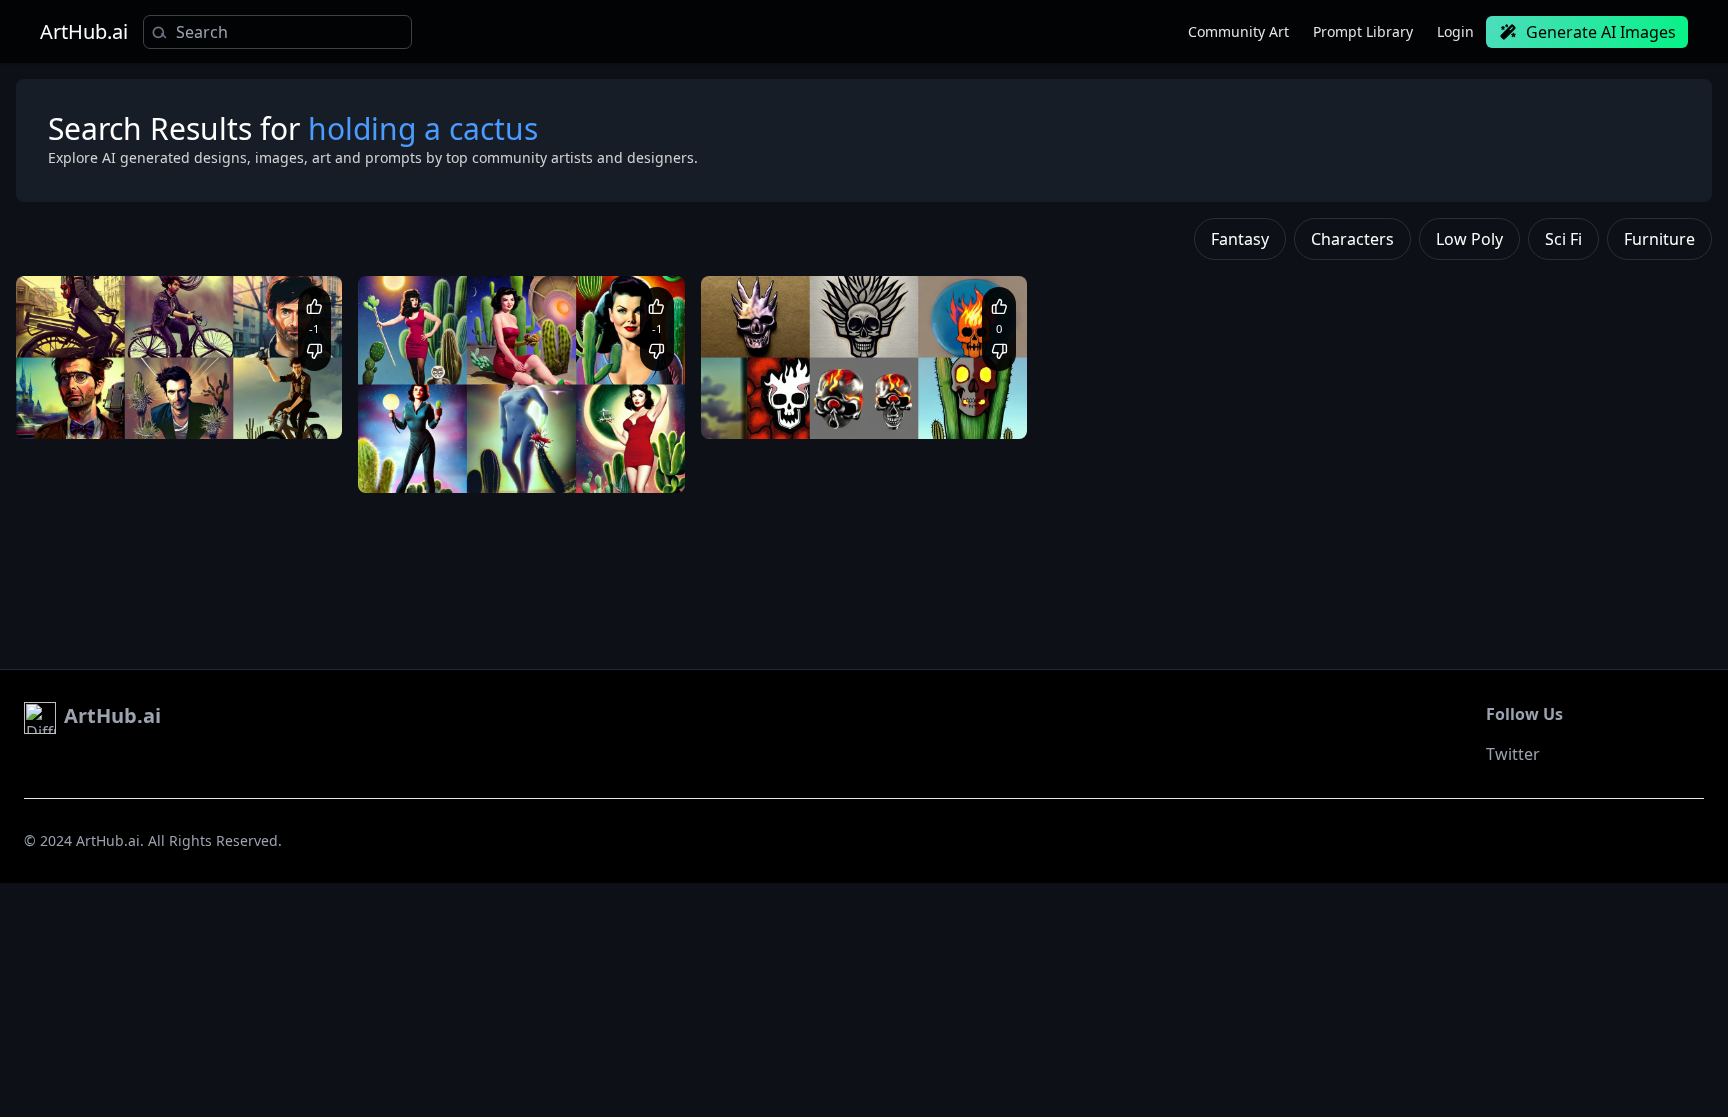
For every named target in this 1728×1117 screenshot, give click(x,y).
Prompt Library (1363, 31)
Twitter (1513, 754)
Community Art (1238, 31)
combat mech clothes (239, 408)
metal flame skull (772, 389)
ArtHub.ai (84, 32)
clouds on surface (883, 389)
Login (1455, 31)
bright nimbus (466, 463)
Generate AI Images (1601, 32)
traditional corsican (825, 408)
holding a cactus (563, 463)
